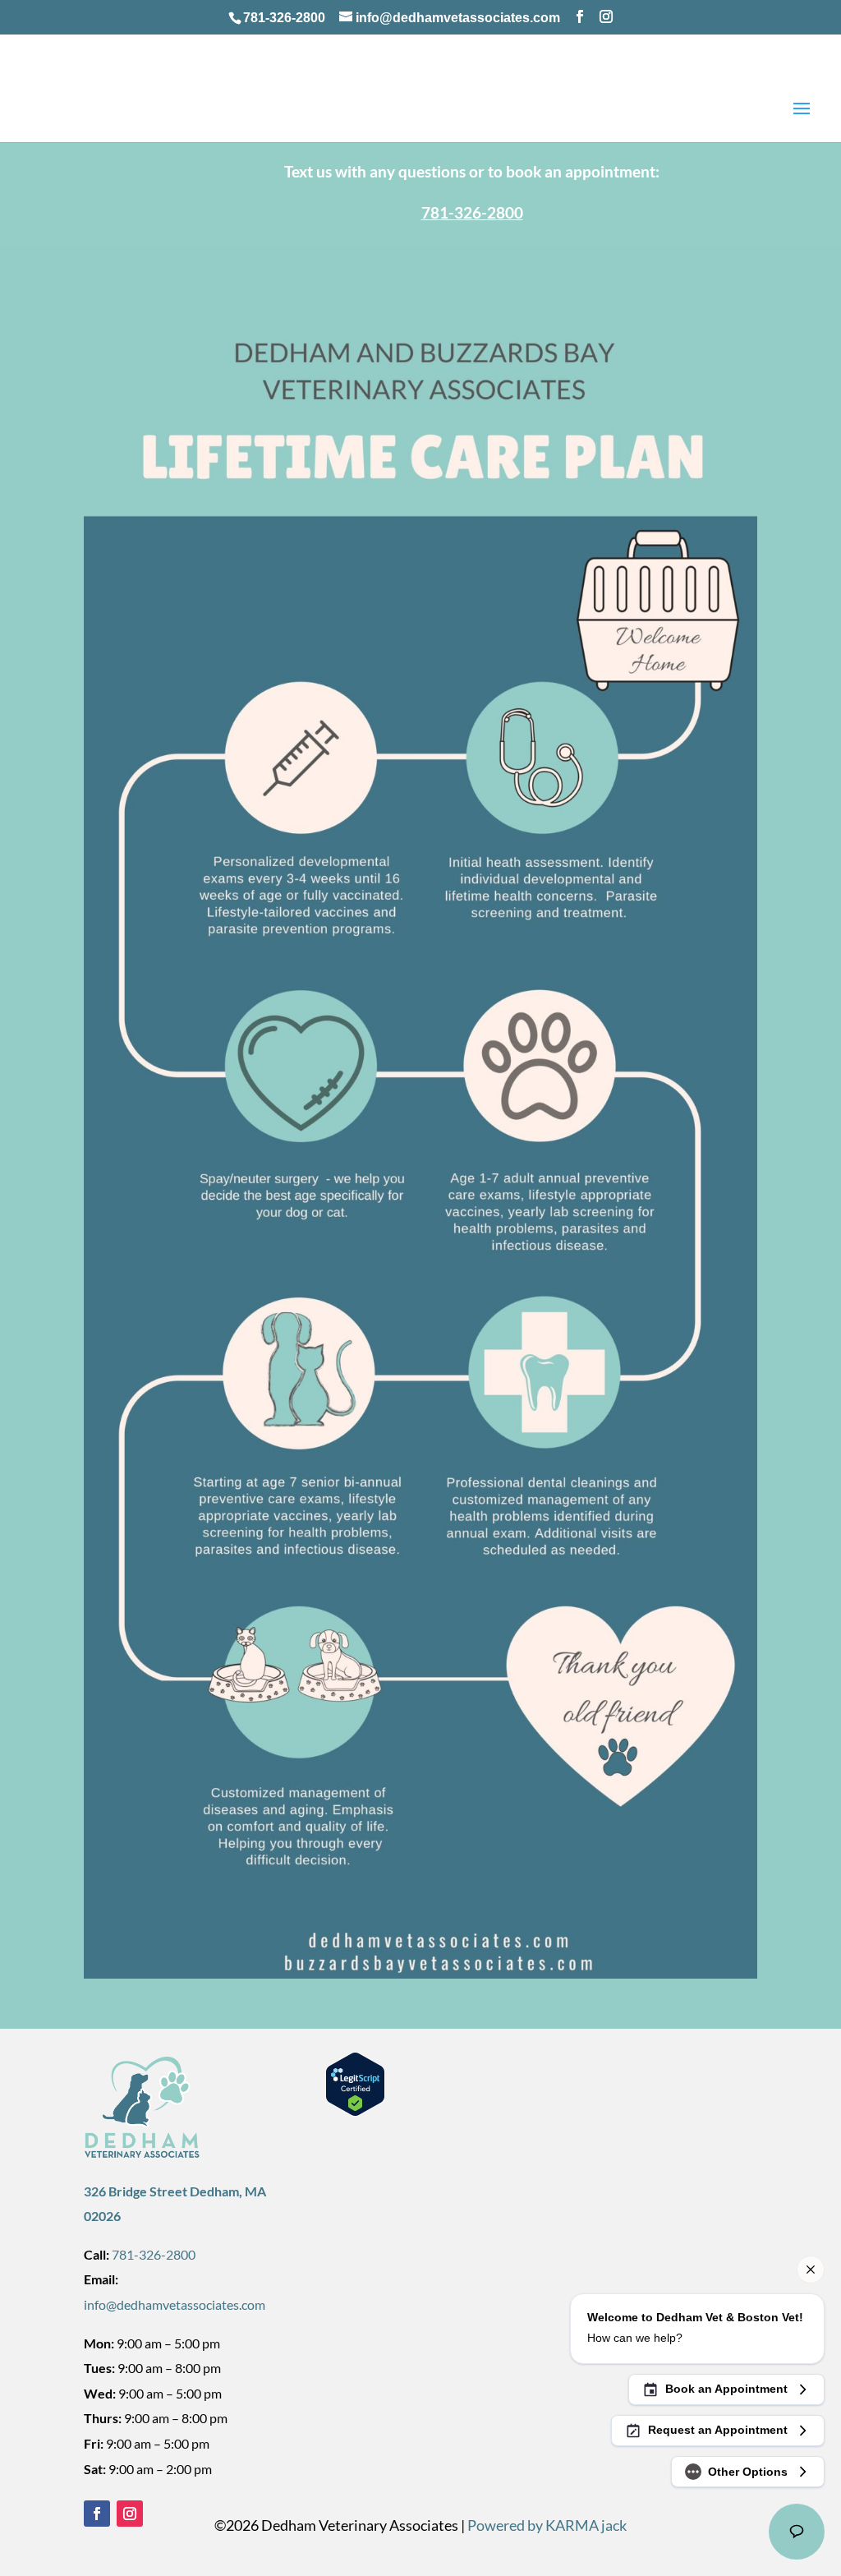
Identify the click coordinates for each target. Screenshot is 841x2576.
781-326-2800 (284, 18)
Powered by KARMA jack (547, 2525)
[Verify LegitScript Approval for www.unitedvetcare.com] (353, 2111)
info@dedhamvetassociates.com (175, 2304)
